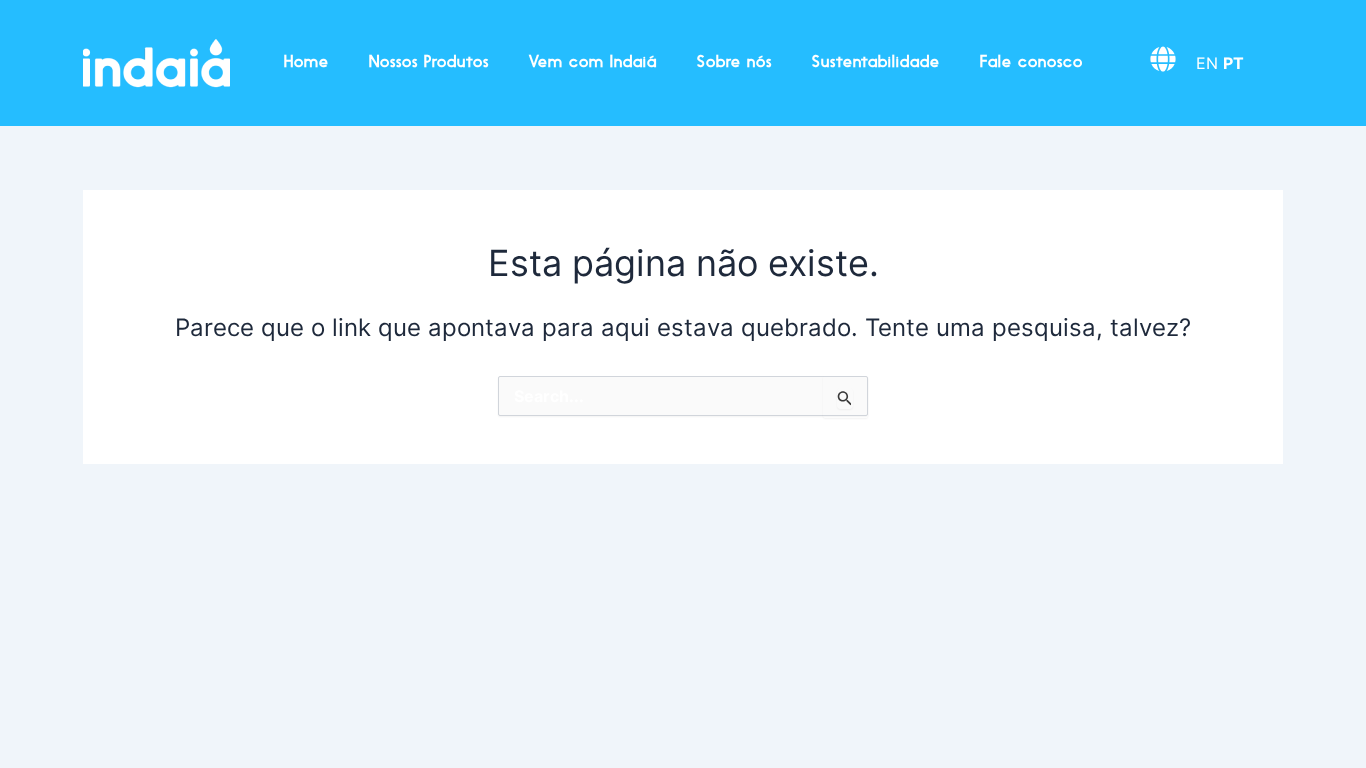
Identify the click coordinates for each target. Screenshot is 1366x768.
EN (1207, 63)
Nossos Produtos (429, 63)
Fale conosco (1031, 63)
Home (306, 63)
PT (1233, 63)
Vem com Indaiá (593, 63)
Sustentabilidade (876, 63)
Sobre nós (734, 63)
